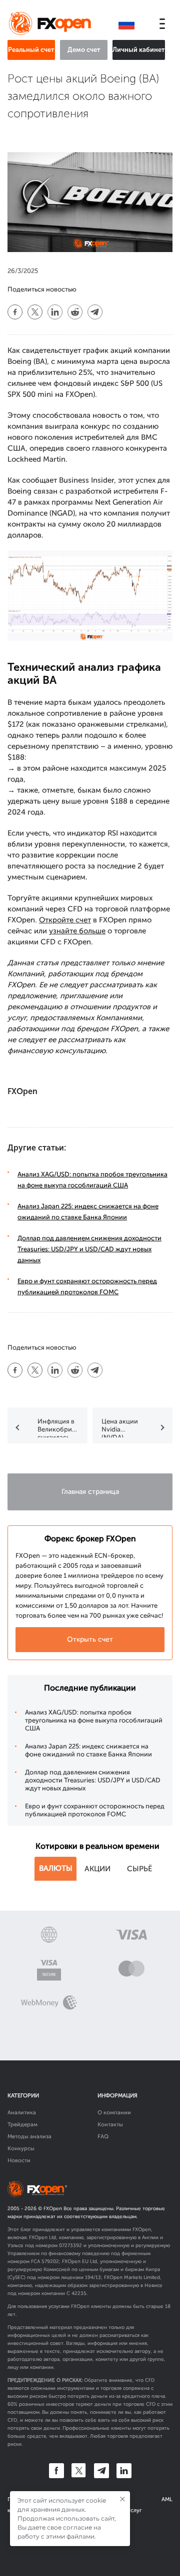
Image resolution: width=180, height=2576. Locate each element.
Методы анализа (29, 2137)
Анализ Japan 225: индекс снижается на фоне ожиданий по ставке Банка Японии (88, 1750)
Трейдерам (22, 2125)
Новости (19, 2160)
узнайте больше (77, 931)
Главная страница (90, 1492)
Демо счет (84, 50)
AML (167, 2499)
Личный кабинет (139, 50)
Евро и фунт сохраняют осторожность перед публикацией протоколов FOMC (95, 1810)
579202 (50, 2262)
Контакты (110, 2125)
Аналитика (22, 2113)
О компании (114, 2113)
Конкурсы (21, 2148)
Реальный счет (31, 50)
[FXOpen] (52, 24)
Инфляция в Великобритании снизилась (59, 1428)
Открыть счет (90, 1639)
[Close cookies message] (122, 2499)
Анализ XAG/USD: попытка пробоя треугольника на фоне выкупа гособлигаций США (94, 1720)
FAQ (103, 2137)
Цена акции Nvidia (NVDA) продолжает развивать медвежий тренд (121, 1428)
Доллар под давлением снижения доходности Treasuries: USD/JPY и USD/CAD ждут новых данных (89, 1249)
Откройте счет (65, 920)
